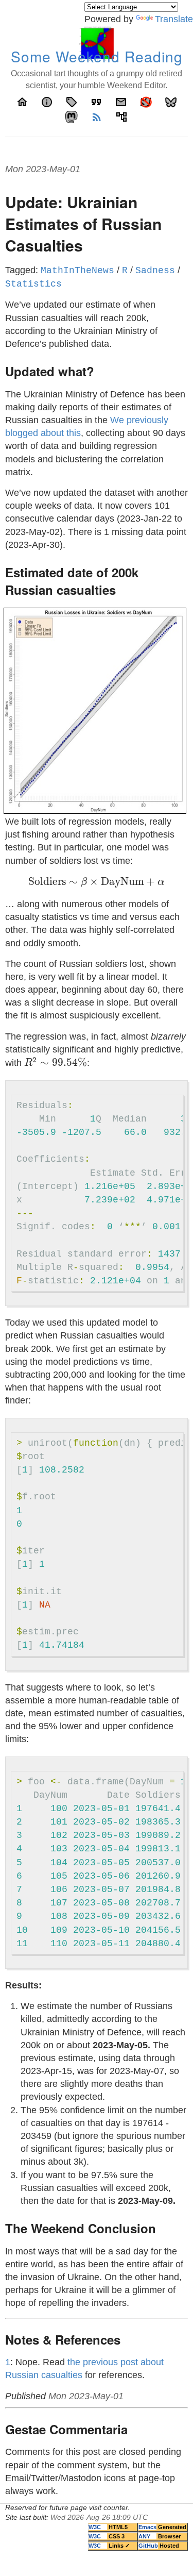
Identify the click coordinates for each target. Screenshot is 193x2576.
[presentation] (97, 883)
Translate (174, 19)
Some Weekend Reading (97, 56)
